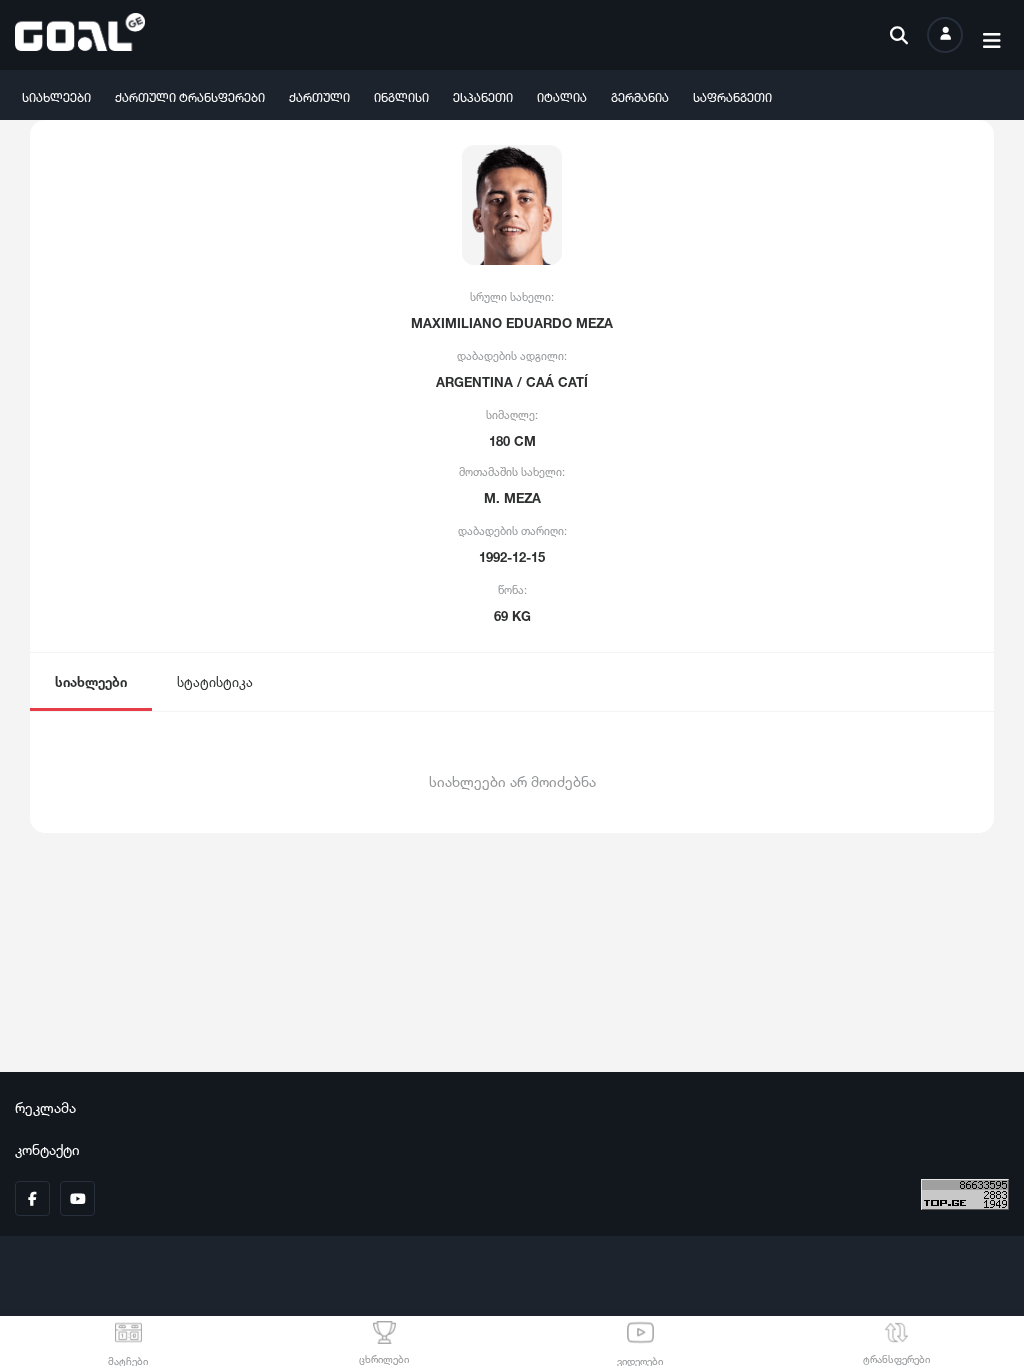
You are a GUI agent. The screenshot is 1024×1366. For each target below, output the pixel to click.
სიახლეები (56, 95)
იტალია (562, 95)
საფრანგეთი (732, 95)
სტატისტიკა (215, 680)
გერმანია (640, 95)
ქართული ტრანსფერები (190, 95)
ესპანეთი (483, 95)
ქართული (319, 95)
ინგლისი (401, 95)
